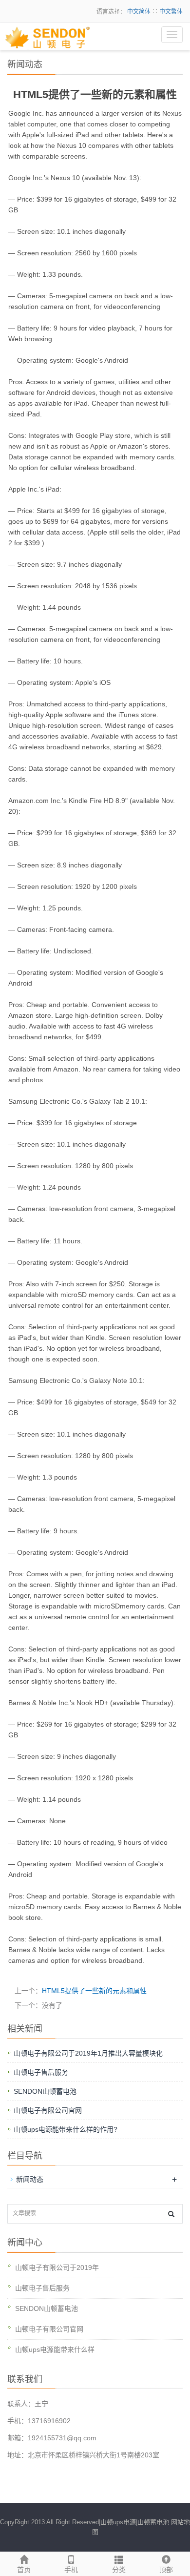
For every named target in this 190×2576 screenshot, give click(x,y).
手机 (71, 2570)
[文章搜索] (171, 2214)
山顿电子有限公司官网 (48, 2110)
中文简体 (140, 12)
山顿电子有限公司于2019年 (57, 2267)
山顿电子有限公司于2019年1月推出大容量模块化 (88, 2053)
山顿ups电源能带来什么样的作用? (66, 2129)
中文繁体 (171, 12)
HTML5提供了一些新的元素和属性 (94, 1991)
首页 (24, 2570)
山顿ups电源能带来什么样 (55, 2349)
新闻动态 (30, 2179)
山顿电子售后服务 (41, 2072)
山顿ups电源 (118, 2522)
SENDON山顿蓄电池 (45, 2091)
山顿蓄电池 (153, 2522)
